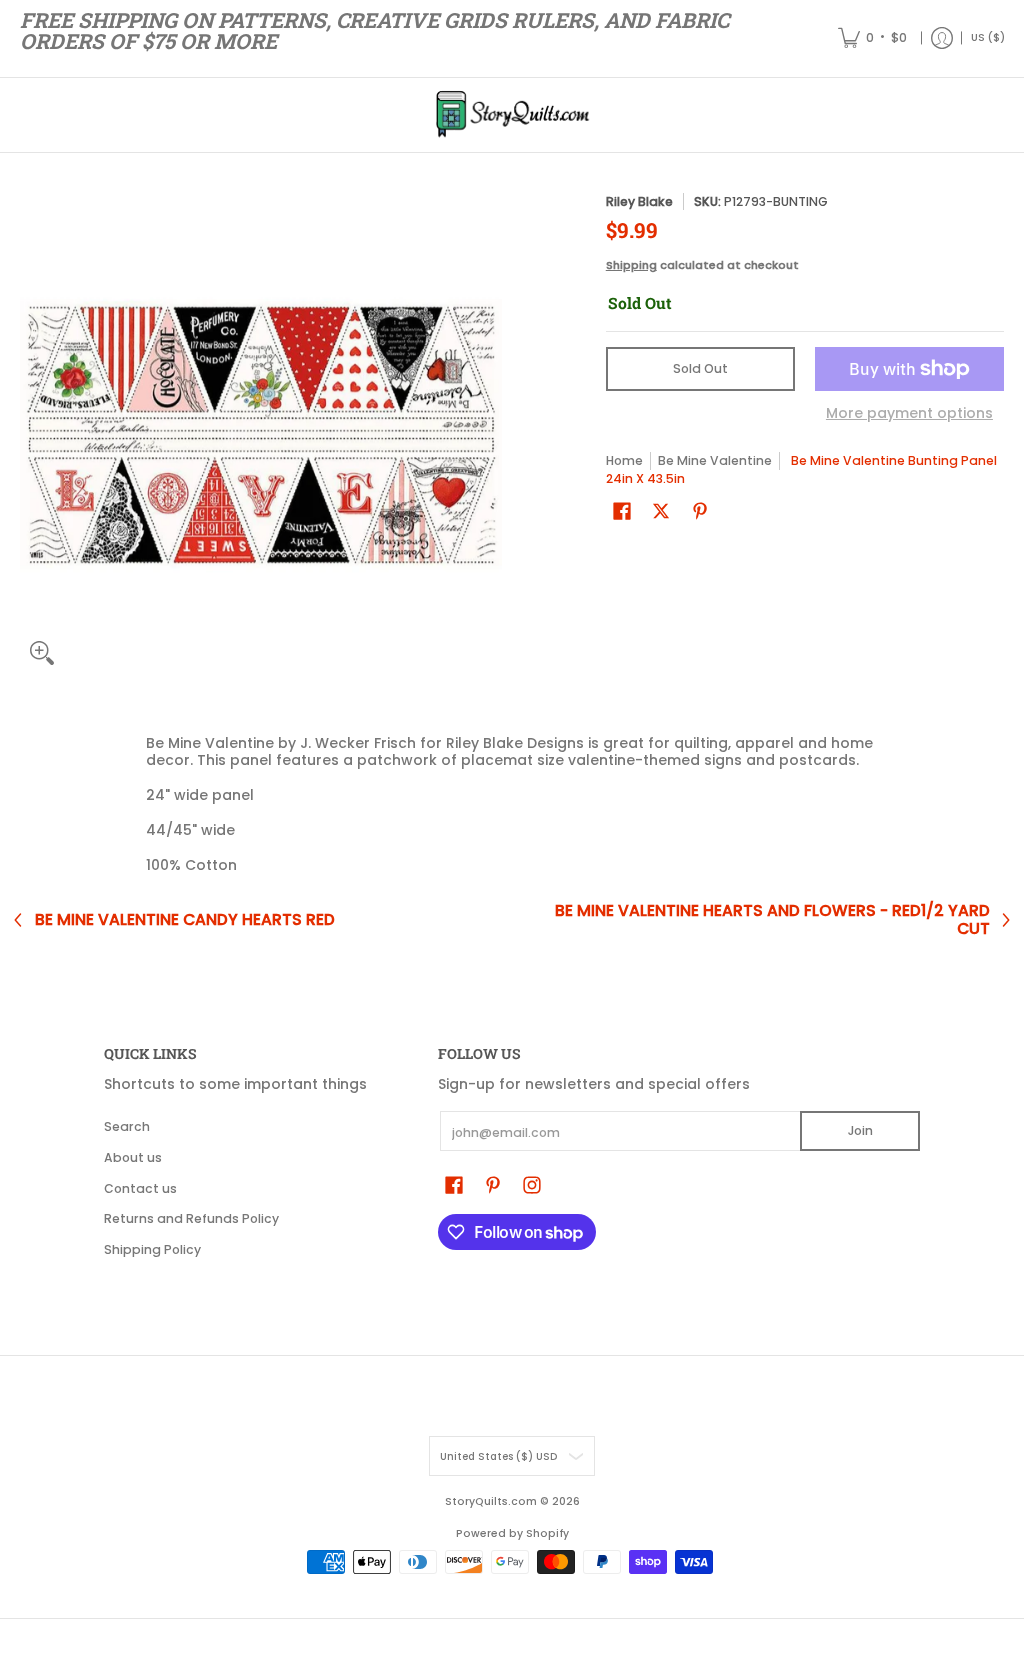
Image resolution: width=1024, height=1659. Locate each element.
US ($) (988, 37)
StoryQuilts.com (491, 1501)
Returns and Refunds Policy (191, 1218)
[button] (622, 510)
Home (624, 460)
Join (860, 1130)
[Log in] (942, 38)
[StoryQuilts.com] (512, 115)
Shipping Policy (152, 1249)
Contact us (140, 1188)
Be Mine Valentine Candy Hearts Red (185, 920)
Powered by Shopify (512, 1533)
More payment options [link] (909, 414)
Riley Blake (639, 201)
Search (127, 1126)
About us (133, 1157)
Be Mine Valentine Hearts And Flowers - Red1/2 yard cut (772, 919)
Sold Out (700, 368)
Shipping (631, 265)
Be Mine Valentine (715, 460)
